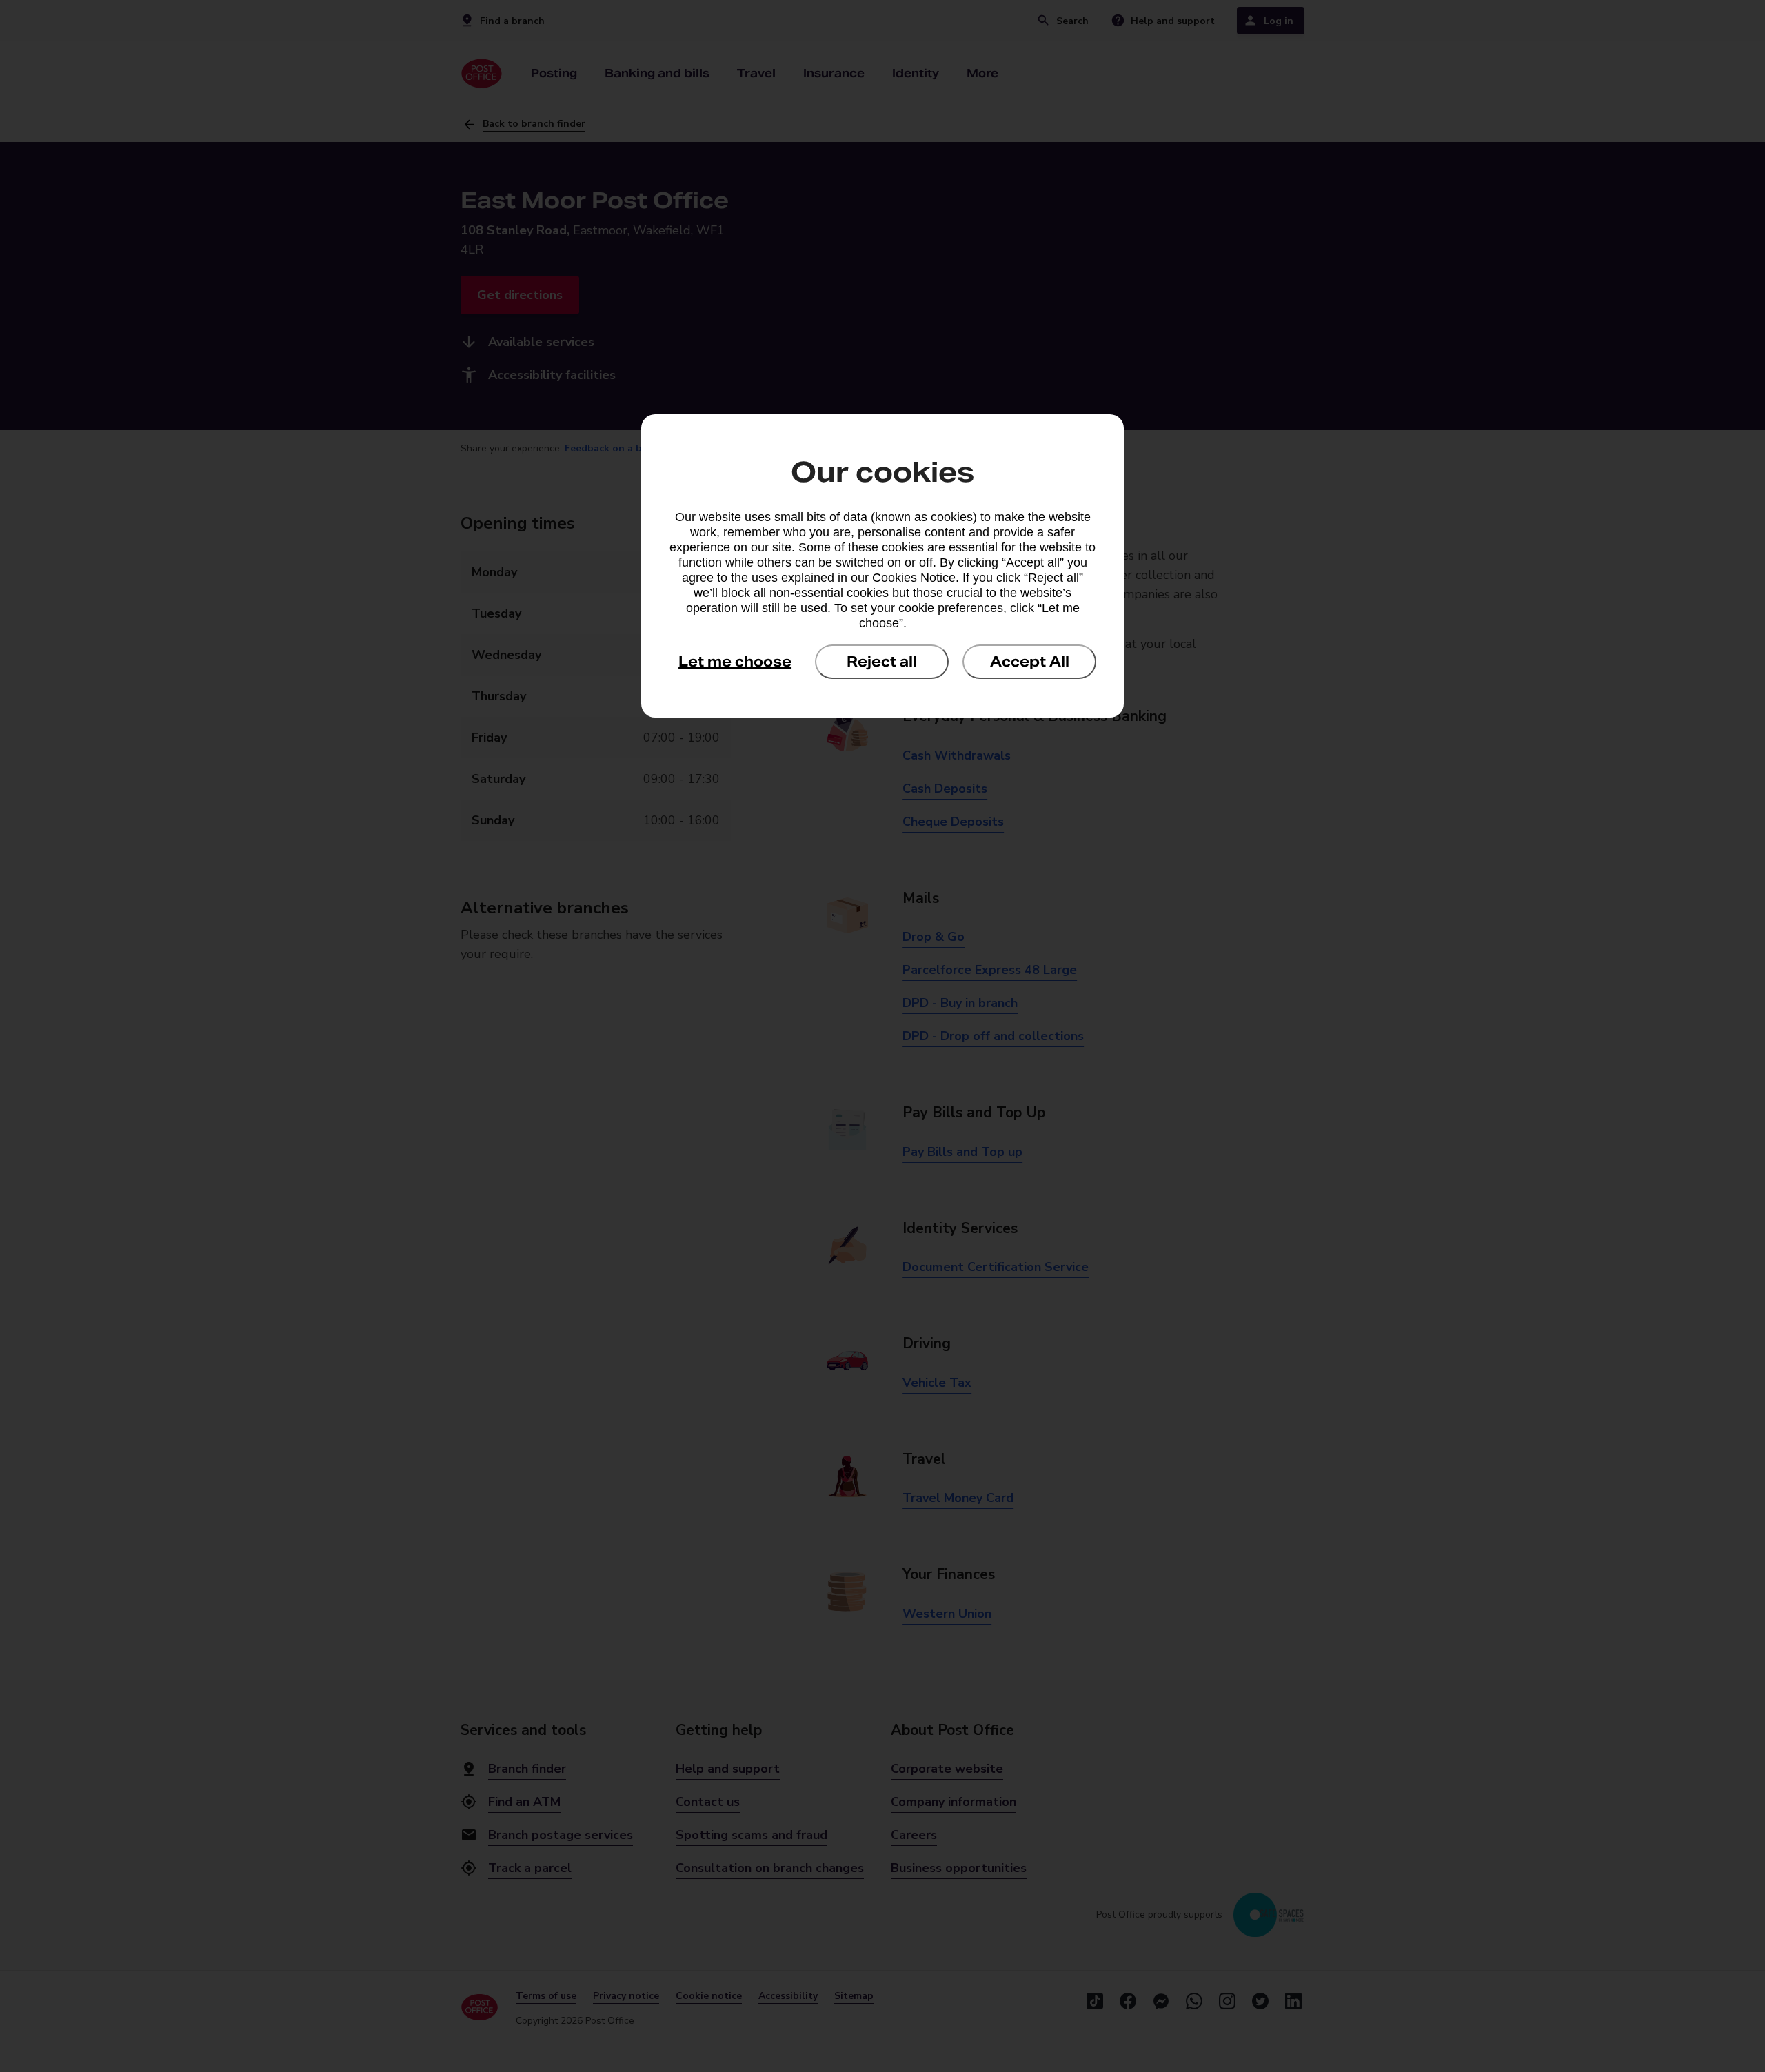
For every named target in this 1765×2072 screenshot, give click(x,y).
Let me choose (735, 662)
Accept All (1030, 662)
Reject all (882, 662)
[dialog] (882, 566)
